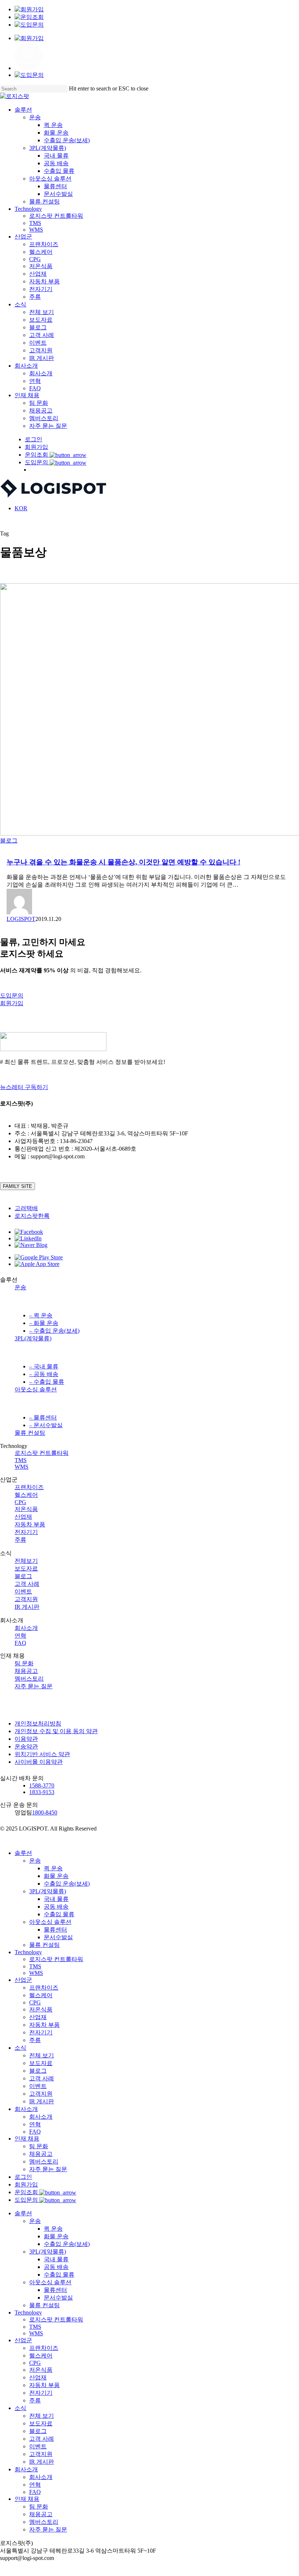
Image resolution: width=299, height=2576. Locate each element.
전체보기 (26, 1561)
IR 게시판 (27, 1607)
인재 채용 (27, 2139)
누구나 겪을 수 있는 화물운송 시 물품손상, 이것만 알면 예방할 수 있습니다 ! (123, 862)
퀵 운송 (53, 1868)
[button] (12, 995)
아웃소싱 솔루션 (36, 1389)
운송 (20, 1287)
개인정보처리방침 (38, 1723)
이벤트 (23, 1591)
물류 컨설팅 (30, 1433)
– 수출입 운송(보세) (54, 1331)
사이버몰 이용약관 (39, 1762)
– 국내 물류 (44, 1366)
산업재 (23, 1517)
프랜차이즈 (29, 1487)
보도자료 (26, 1568)
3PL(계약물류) (33, 1338)
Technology (28, 1952)
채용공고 (26, 1671)
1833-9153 (42, 1792)
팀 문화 (24, 1663)
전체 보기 (42, 2055)
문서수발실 (58, 1937)
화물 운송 (56, 1876)
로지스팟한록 (32, 1216)
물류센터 (55, 1930)
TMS (21, 1460)
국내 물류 (56, 1899)
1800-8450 (45, 1812)
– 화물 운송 (44, 1323)
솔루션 (23, 1853)
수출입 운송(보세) (67, 1884)
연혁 (20, 1636)
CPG (20, 1502)
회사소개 (26, 1628)
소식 (20, 2048)
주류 (20, 1540)
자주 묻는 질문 (34, 1686)
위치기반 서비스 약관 (42, 1754)
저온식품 (26, 1509)
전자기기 (26, 1532)
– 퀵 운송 (41, 1315)
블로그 (9, 840)
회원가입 (26, 2184)
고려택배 (26, 1208)
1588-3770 (42, 1785)
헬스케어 (26, 1495)
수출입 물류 (59, 1914)
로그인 (23, 2177)
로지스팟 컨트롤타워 (42, 1453)
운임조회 (27, 2192)
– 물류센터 (43, 1417)
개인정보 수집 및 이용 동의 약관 (56, 1731)
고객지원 (26, 1599)
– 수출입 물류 (47, 1382)
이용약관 (26, 1739)
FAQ (20, 1643)
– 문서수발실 (46, 1425)
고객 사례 (27, 1584)
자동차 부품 (30, 1524)
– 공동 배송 (44, 1374)
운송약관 (26, 1746)
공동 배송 (56, 1907)
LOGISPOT (21, 919)
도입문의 (27, 2200)
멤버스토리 (29, 1679)
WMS (22, 1467)
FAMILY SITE (18, 1186)
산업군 (23, 1980)
